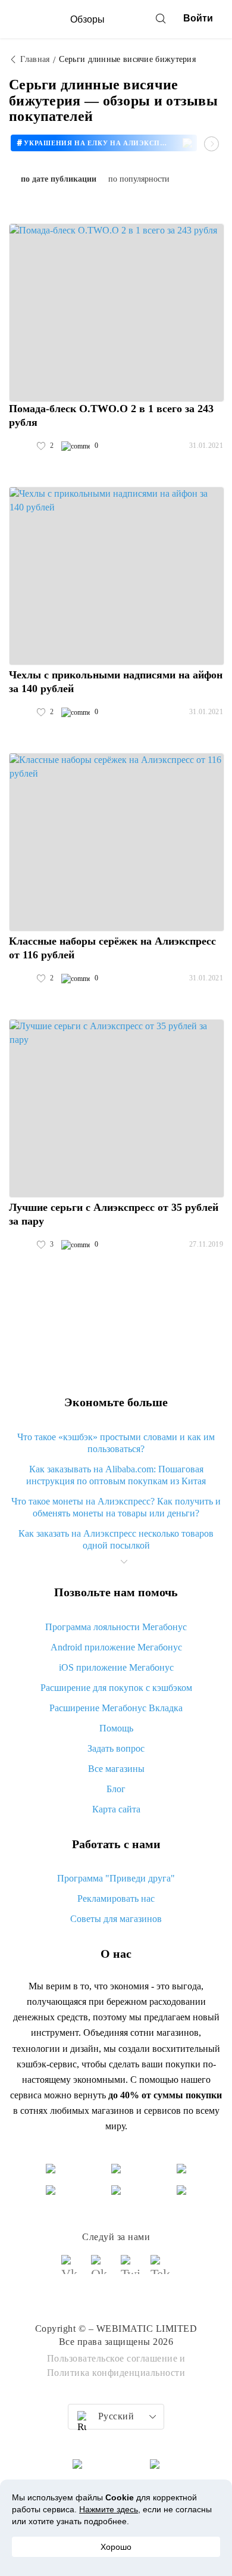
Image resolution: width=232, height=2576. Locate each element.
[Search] (161, 18)
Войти (198, 18)
